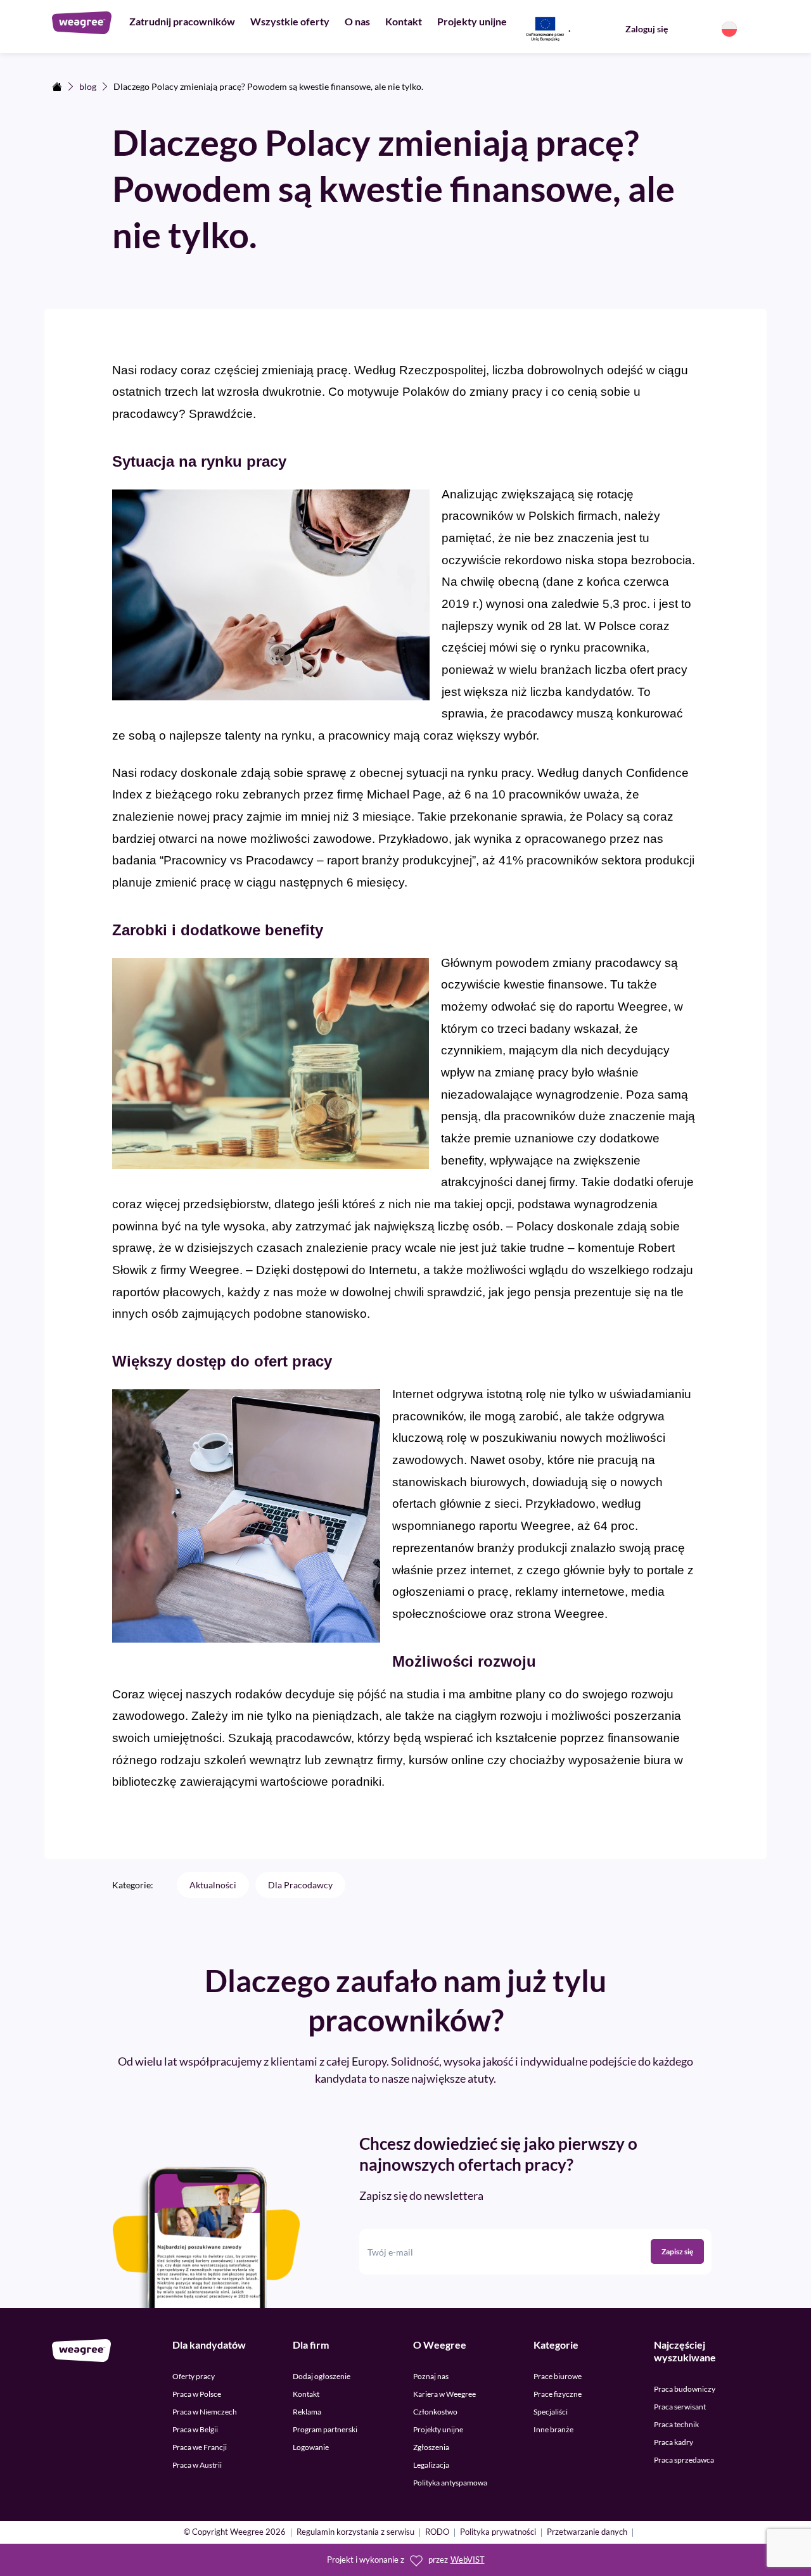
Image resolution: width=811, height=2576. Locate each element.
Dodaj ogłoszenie (322, 2376)
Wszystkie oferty (290, 21)
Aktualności (213, 1885)
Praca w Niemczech (205, 2412)
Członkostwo (435, 2412)
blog (88, 86)
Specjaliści (551, 2412)
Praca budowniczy (685, 2389)
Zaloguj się (647, 29)
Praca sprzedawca (684, 2460)
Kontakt (404, 21)
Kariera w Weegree (444, 2394)
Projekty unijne (472, 21)
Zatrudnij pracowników (182, 21)
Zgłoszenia (431, 2447)
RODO (437, 2533)
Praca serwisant (680, 2407)
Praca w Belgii (195, 2429)
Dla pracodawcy (300, 1885)
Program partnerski (325, 2429)
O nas (357, 21)
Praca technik (676, 2424)
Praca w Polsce (197, 2394)
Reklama (307, 2412)
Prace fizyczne (558, 2394)
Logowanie (311, 2447)
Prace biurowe (558, 2376)
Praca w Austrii (197, 2465)
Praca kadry (674, 2442)
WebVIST (468, 2560)
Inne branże (553, 2429)
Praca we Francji (200, 2447)
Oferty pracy (194, 2376)
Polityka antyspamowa (450, 2483)
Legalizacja (431, 2465)
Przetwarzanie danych (587, 2533)
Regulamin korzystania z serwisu (355, 2533)
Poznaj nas (431, 2376)
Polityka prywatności (498, 2533)
